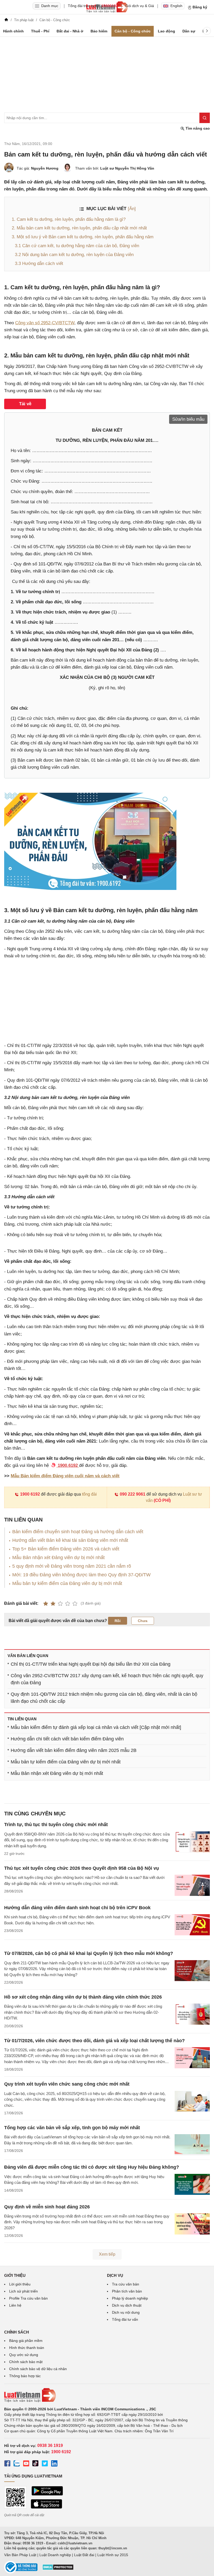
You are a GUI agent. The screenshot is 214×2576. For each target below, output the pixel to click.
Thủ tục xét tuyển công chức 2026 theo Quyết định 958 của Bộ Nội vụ (82, 1868)
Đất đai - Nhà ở (70, 31)
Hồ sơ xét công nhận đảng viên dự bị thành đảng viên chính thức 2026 (83, 1997)
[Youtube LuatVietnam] (26, 2464)
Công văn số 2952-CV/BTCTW (45, 323)
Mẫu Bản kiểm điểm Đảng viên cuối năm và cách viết (65, 1476)
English (176, 6)
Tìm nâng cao (197, 128)
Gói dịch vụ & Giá (140, 6)
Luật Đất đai (84, 2555)
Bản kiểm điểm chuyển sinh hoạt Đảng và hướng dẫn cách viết (78, 1532)
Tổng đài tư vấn (125, 2319)
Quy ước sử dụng (24, 2355)
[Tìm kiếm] (205, 118)
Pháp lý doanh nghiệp (130, 2298)
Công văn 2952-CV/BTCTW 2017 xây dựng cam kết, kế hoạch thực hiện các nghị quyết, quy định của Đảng (107, 1679)
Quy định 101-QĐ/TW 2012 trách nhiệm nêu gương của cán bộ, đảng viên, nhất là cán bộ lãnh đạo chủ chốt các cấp (104, 1698)
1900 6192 (30, 1494)
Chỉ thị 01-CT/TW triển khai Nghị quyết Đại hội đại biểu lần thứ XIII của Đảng (91, 1664)
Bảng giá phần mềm (26, 2341)
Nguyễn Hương (45, 168)
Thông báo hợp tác (25, 2376)
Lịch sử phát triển (23, 2291)
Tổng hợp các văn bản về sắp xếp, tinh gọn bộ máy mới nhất (72, 2128)
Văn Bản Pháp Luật (20, 2555)
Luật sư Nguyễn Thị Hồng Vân (127, 168)
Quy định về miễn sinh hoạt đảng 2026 (47, 2207)
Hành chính (13, 31)
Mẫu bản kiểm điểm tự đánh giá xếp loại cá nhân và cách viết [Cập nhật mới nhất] (96, 1727)
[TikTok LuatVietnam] (35, 2464)
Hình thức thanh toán (27, 2348)
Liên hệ (15, 2305)
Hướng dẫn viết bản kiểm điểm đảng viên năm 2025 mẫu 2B (74, 1750)
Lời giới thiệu (20, 2284)
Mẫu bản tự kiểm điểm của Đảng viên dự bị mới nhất (67, 1583)
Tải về (25, 404)
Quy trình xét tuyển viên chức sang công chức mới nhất (67, 2084)
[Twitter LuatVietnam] (45, 2464)
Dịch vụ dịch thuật (127, 2305)
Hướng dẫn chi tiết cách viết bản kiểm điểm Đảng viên (67, 1739)
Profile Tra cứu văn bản (28, 2298)
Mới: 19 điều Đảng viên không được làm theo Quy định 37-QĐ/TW (81, 1575)
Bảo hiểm (99, 31)
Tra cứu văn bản (126, 2284)
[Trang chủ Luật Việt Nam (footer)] (107, 2395)
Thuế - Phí (40, 31)
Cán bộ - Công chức (133, 31)
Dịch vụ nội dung (126, 2312)
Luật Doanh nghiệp (55, 2555)
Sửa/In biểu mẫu (188, 419)
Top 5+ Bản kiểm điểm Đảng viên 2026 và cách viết (66, 1549)
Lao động (167, 31)
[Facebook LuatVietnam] (7, 2464)
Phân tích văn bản (127, 2291)
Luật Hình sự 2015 (113, 2555)
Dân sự (189, 31)
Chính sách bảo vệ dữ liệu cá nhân (38, 2369)
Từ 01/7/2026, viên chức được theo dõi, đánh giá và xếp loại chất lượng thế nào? (94, 2041)
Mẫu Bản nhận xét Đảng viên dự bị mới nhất (58, 1558)
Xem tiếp (107, 2254)
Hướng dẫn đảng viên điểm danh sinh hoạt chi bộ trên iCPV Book (77, 1908)
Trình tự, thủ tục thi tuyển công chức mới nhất (56, 1825)
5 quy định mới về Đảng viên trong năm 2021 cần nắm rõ (72, 1566)
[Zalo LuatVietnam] (17, 2464)
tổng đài (89, 1494)
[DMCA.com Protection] (58, 2569)
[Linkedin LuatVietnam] (54, 2464)
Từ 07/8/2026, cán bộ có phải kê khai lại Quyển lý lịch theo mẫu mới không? (89, 1953)
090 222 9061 (133, 1494)
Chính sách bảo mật (26, 2362)
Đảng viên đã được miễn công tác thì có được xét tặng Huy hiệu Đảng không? (92, 2167)
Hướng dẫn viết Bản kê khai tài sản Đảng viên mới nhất (70, 1540)
